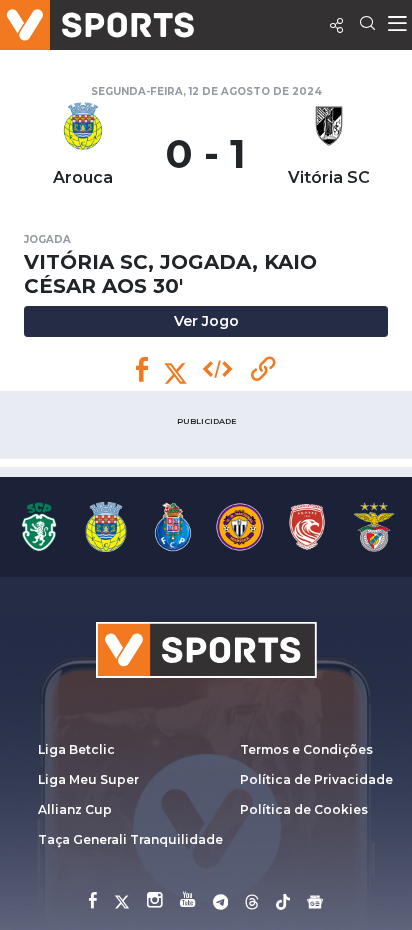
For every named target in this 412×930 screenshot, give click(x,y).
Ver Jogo (206, 321)
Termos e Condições (306, 749)
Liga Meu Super (88, 779)
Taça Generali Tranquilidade (130, 839)
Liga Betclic (76, 749)
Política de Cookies (304, 809)
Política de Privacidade (316, 779)
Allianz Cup (75, 809)
